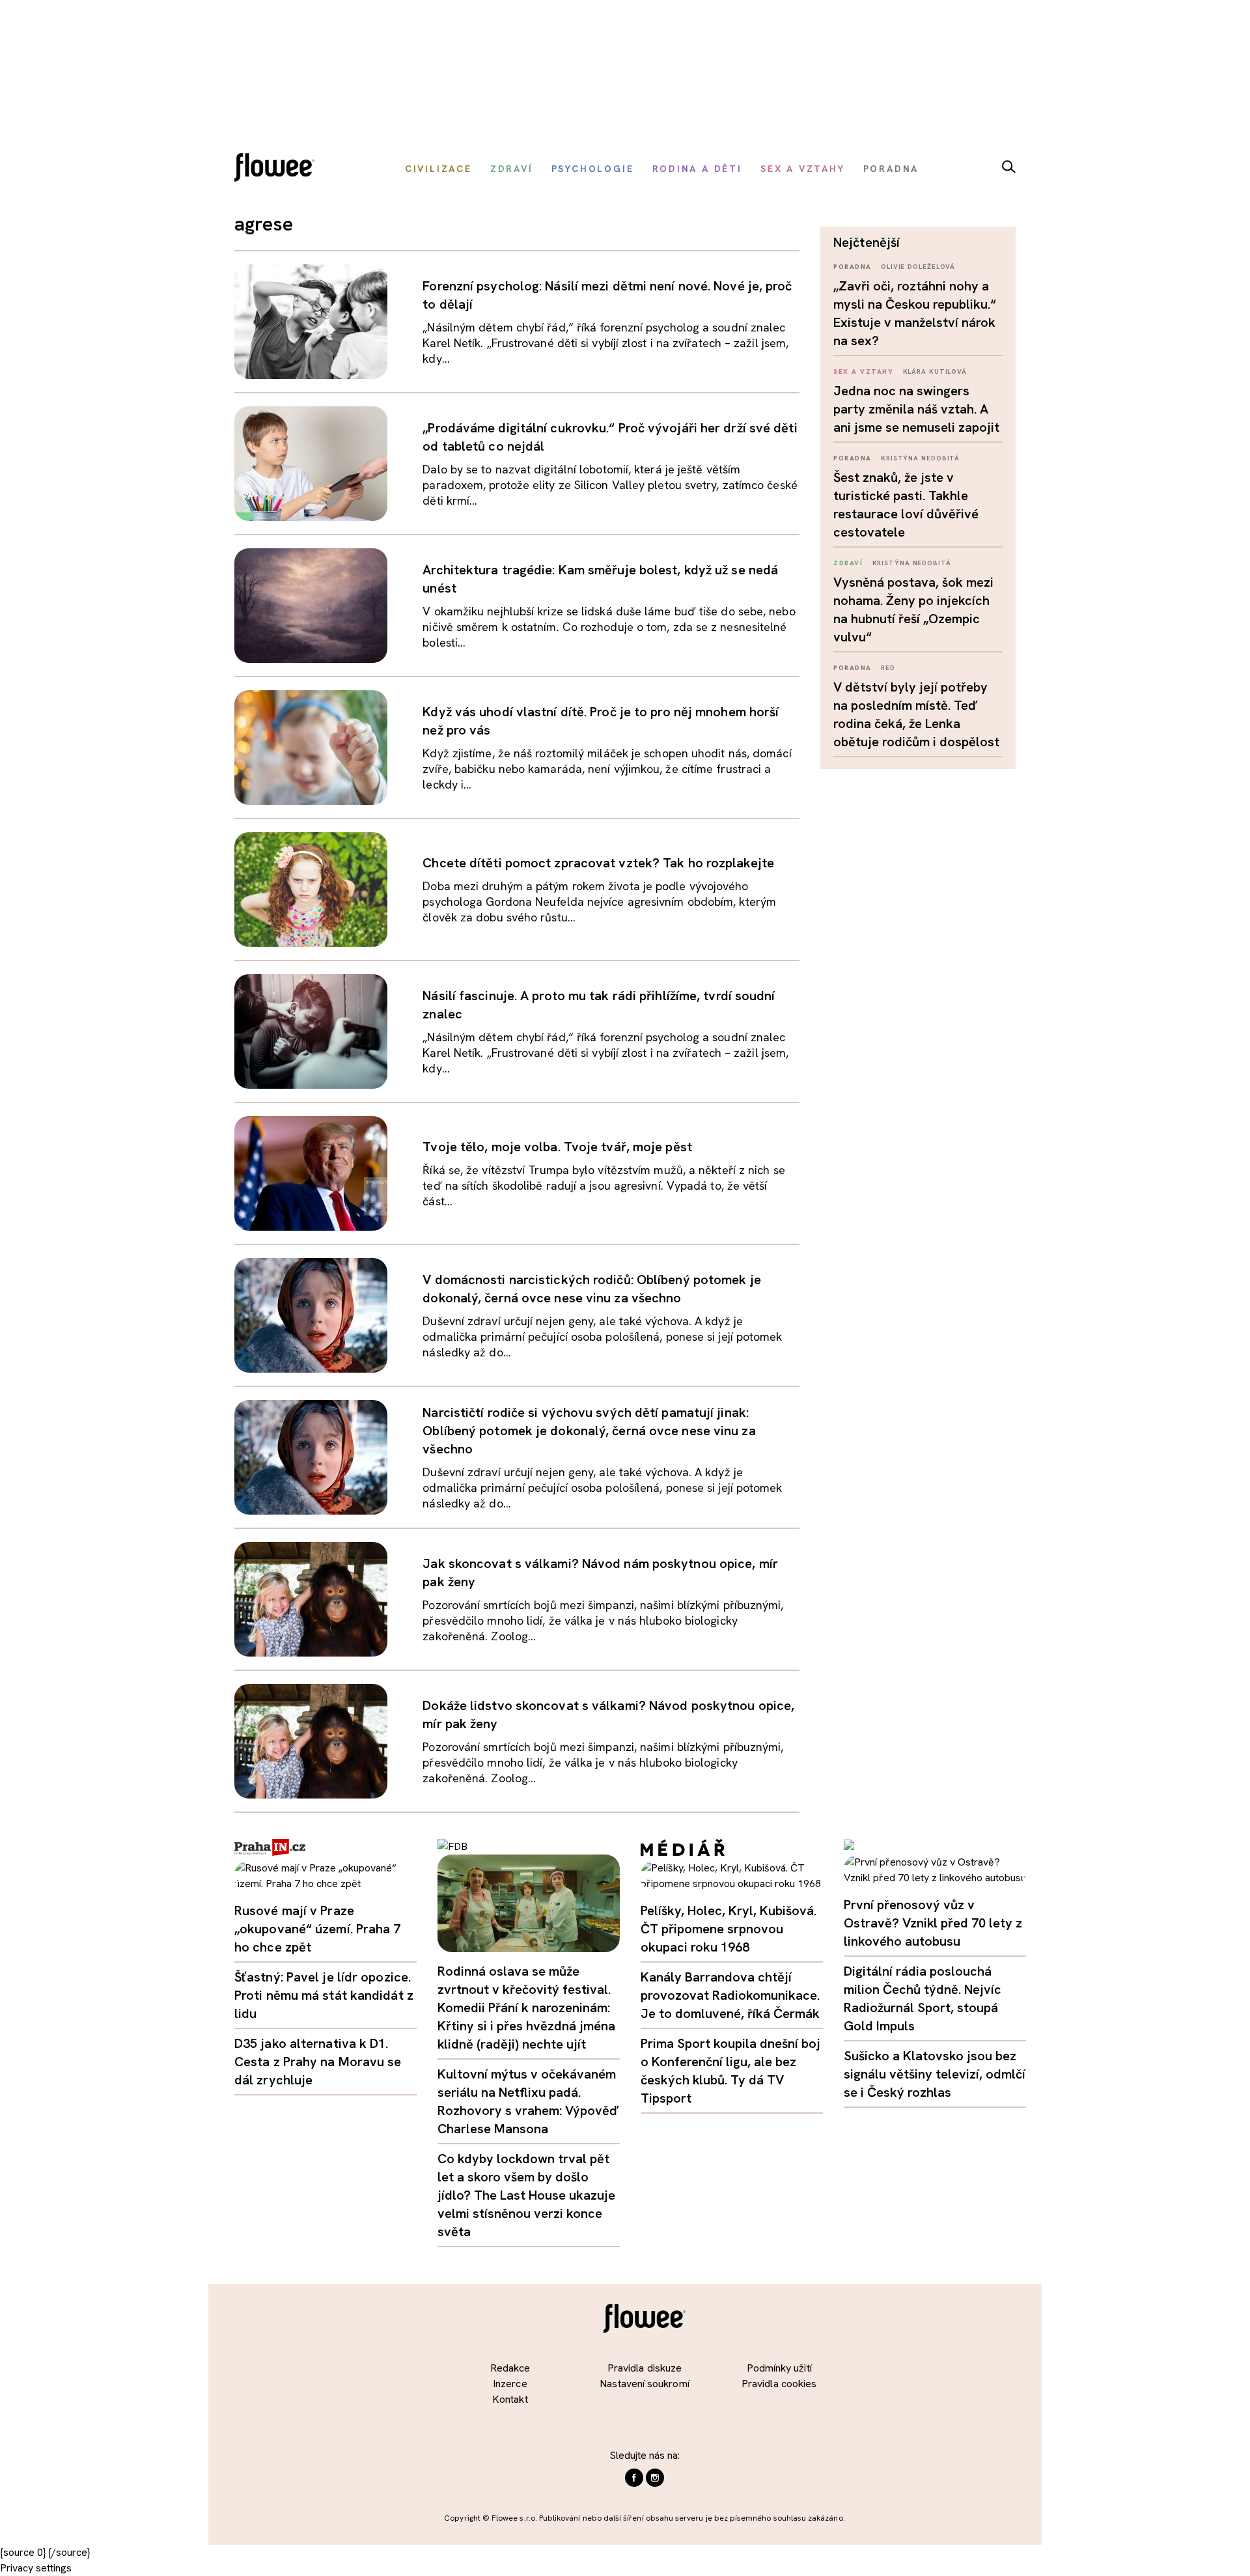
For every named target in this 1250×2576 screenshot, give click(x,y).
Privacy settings (36, 2568)
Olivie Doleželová (918, 267)
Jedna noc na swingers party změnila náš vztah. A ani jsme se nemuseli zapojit (916, 409)
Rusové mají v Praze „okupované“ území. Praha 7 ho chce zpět (318, 1929)
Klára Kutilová (935, 371)
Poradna (853, 267)
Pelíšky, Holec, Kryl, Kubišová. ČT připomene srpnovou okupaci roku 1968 (729, 1929)
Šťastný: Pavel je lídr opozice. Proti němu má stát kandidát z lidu (324, 1995)
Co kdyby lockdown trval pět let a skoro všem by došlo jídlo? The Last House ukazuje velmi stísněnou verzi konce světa (526, 2195)
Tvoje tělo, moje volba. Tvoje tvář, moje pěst (557, 1147)
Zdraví (848, 563)
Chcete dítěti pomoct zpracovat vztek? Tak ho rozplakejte (598, 863)
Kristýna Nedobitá (920, 458)
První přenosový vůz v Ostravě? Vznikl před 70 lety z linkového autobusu (933, 1923)
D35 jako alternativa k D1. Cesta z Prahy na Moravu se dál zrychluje (318, 2062)
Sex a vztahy (863, 371)
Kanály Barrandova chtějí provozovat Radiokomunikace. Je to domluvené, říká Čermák (730, 1995)
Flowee (278, 169)
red (888, 668)
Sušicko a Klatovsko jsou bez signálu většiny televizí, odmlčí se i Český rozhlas (935, 2074)
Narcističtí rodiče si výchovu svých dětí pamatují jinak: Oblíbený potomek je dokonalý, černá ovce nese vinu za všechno (589, 1431)
